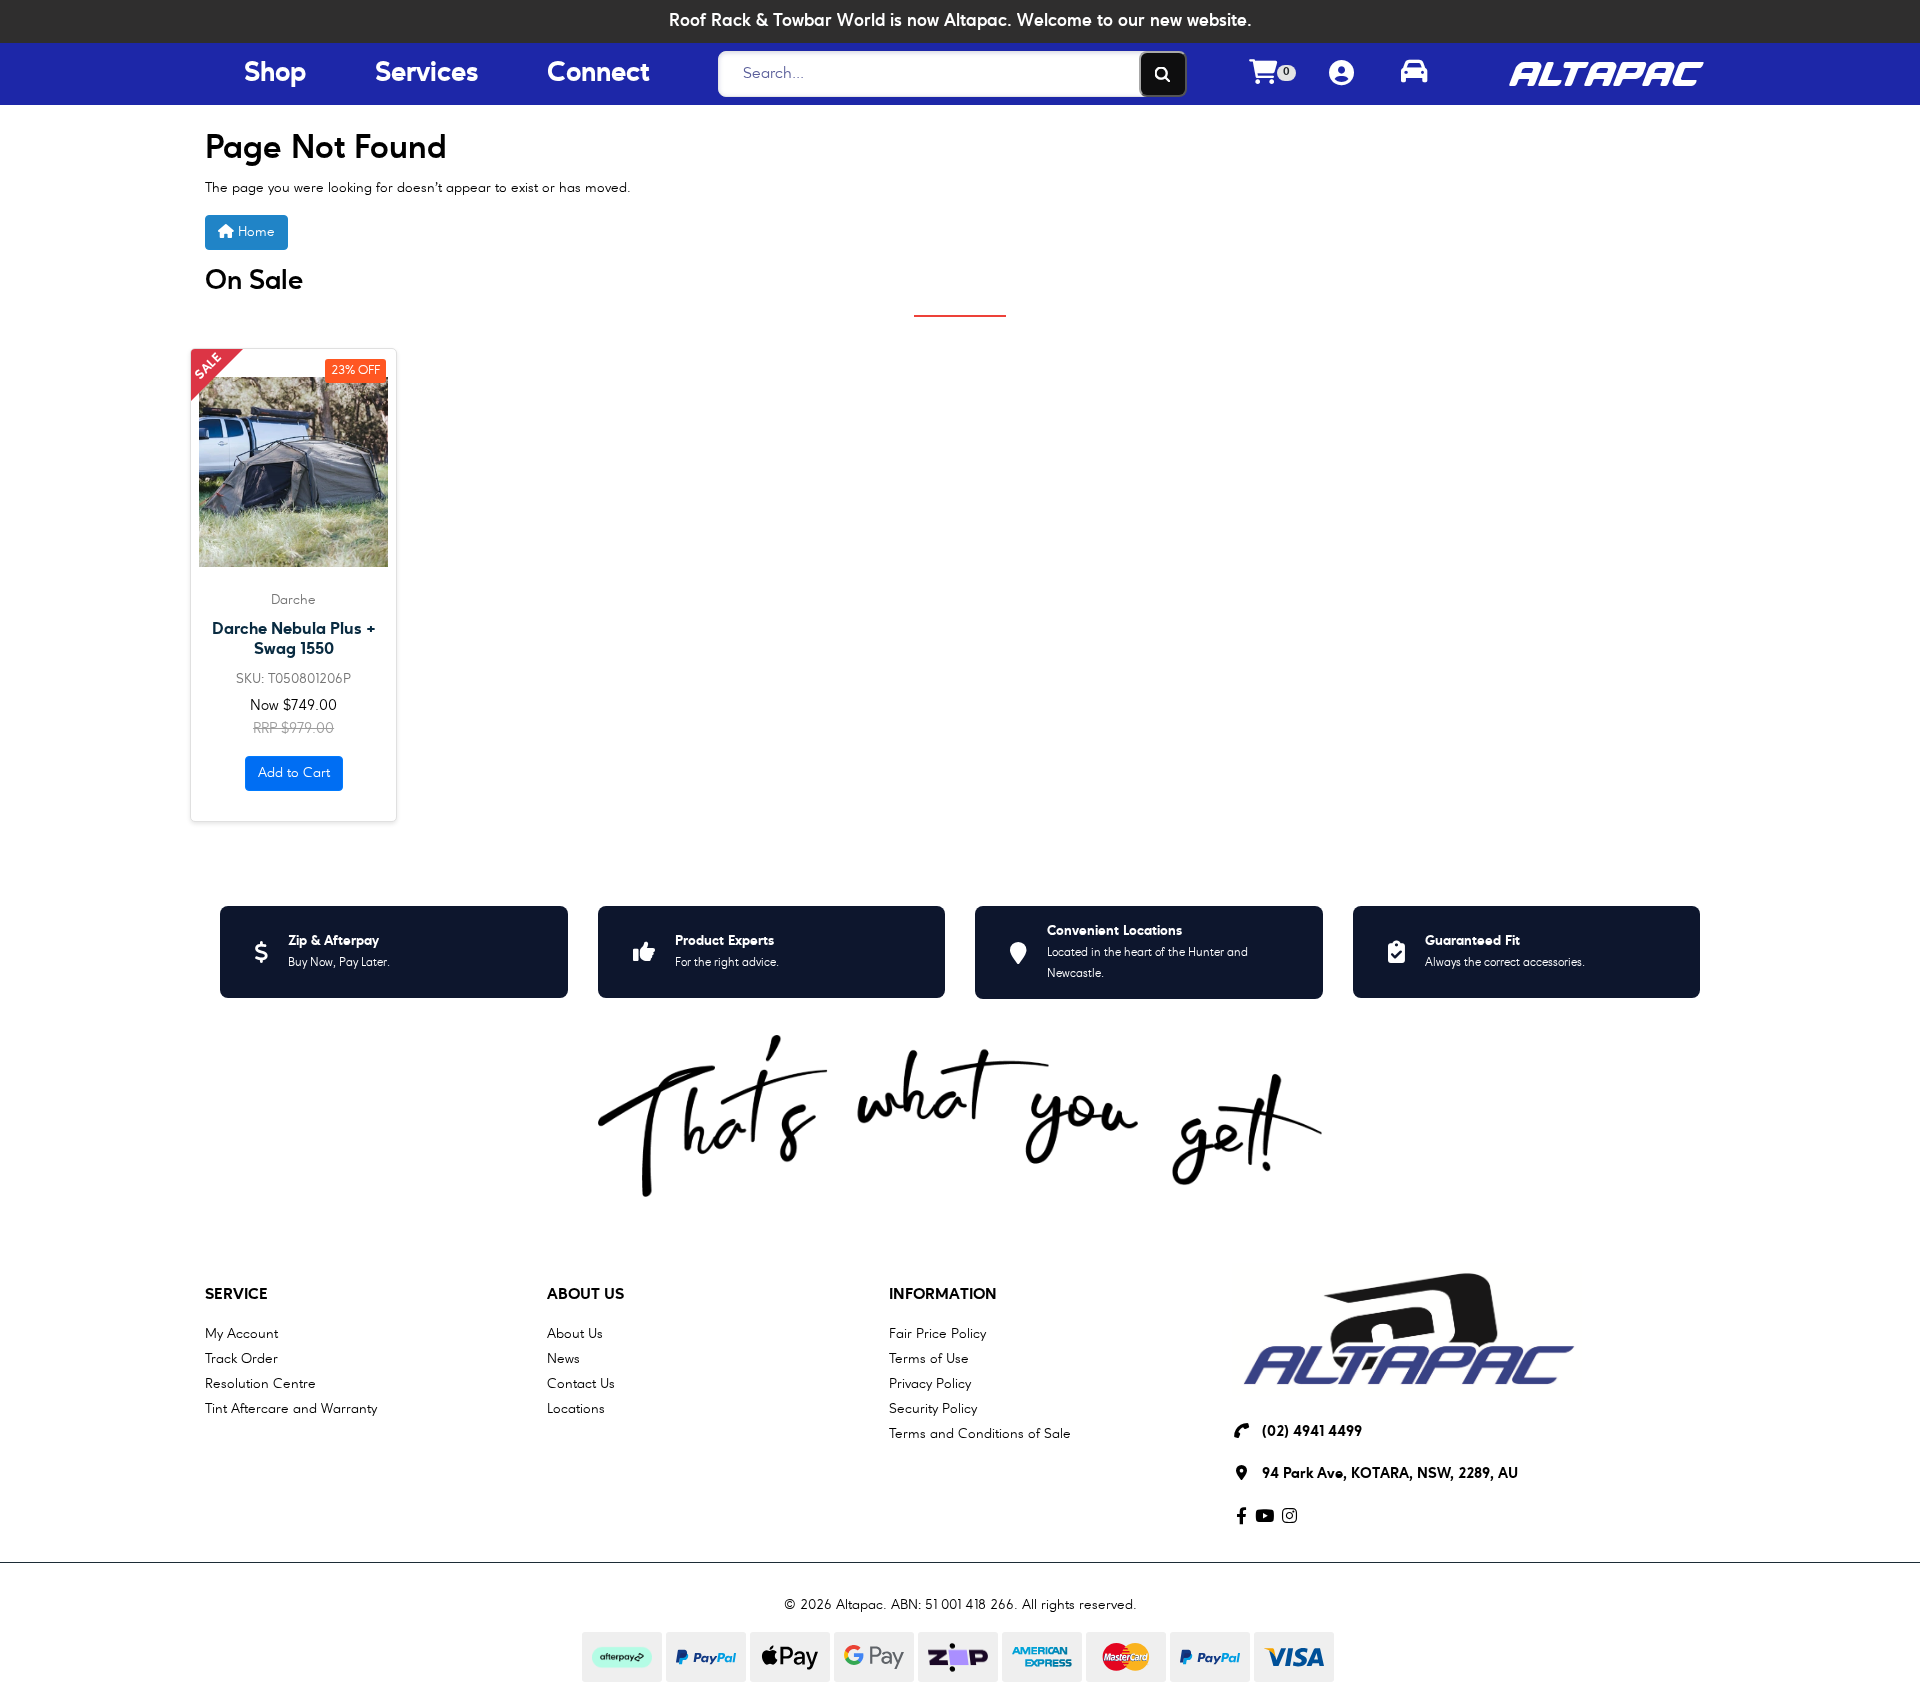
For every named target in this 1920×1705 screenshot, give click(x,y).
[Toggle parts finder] (1414, 74)
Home (254, 232)
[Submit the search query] (1163, 74)
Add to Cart (294, 773)
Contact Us (581, 1384)
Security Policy (933, 1409)
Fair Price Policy (937, 1334)
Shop (275, 74)
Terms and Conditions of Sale (980, 1434)
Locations (576, 1409)
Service (236, 1295)
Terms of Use (929, 1359)
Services (427, 74)
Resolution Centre (260, 1384)
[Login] (1341, 74)
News (563, 1359)
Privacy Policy (930, 1384)
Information (943, 1295)
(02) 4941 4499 (1312, 1432)
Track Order (241, 1359)
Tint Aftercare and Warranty (291, 1409)
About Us (585, 1295)
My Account (241, 1334)
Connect (598, 74)
